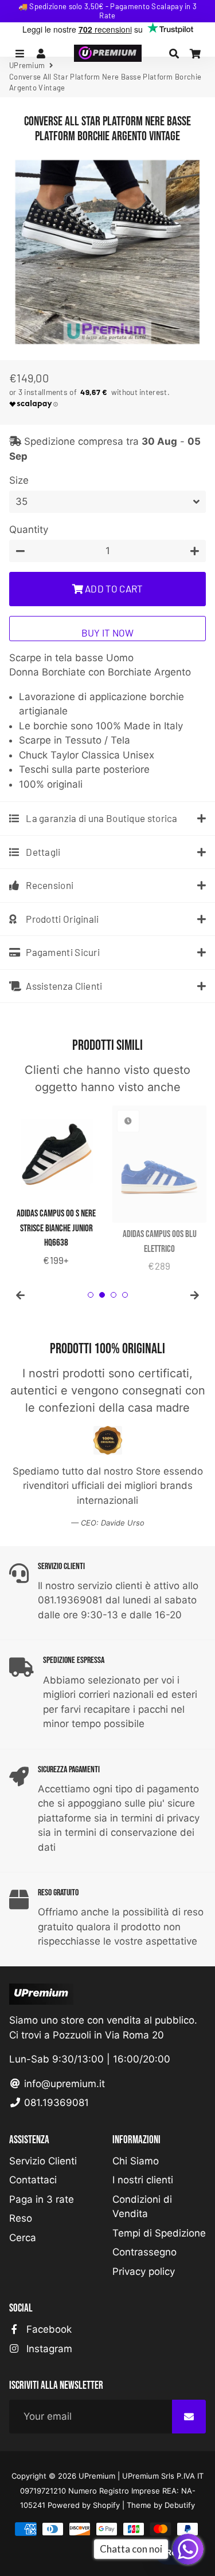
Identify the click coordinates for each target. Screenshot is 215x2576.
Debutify (180, 2505)
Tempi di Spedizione (159, 2233)
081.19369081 (55, 2103)
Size (19, 480)
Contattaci (33, 2180)
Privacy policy (144, 2271)
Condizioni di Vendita (142, 2207)
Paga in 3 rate (42, 2199)
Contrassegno (144, 2252)
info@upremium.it (63, 2084)
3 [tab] (114, 1295)
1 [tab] (91, 1295)
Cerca (23, 2238)
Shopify (106, 2505)
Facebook (48, 2329)
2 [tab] (102, 1295)
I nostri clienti (143, 2180)
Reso (21, 2218)
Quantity (29, 530)
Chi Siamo (136, 2161)
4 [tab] (125, 1295)
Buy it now (108, 633)
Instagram (48, 2349)
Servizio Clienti (43, 2161)
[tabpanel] (56, 1187)
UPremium (97, 2476)
